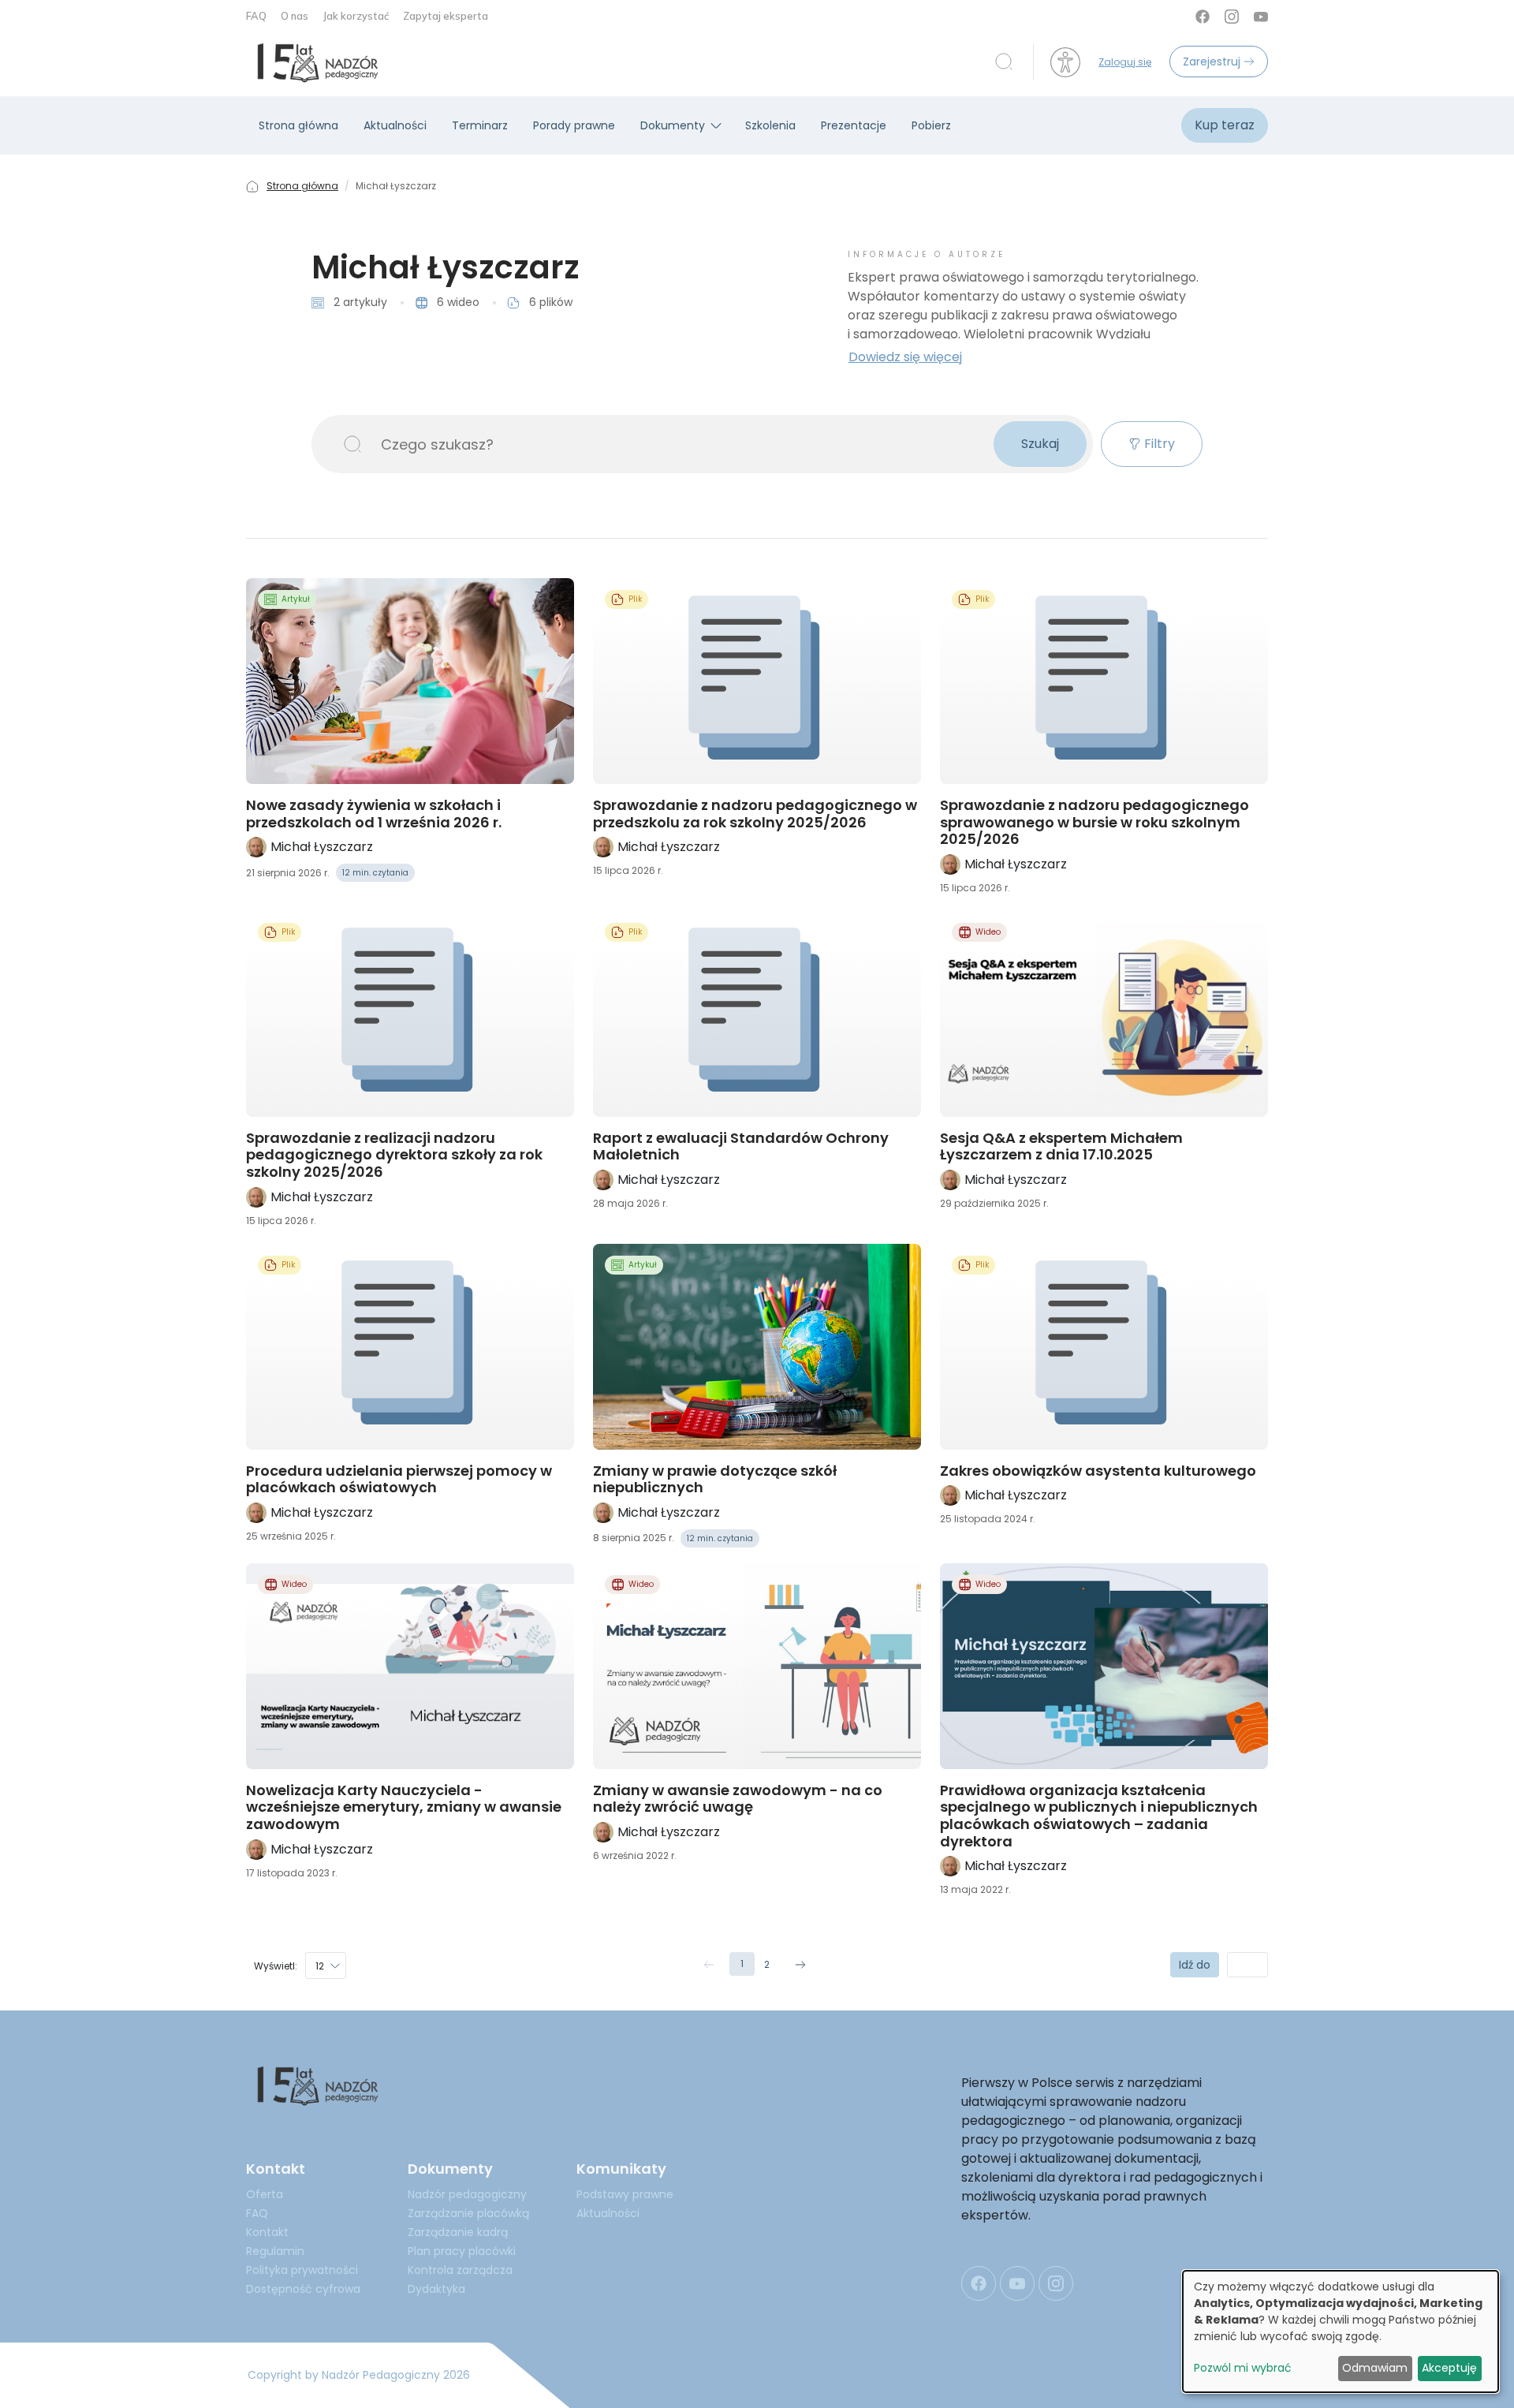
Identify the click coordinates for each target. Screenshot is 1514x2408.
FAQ (257, 16)
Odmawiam (1375, 2368)
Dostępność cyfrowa (303, 2289)
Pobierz (931, 125)
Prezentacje (854, 125)
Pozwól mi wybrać (1243, 2368)
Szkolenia (770, 125)
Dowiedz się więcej (905, 357)
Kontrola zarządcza (460, 2270)
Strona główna (298, 125)
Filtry (1160, 444)
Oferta (265, 2194)
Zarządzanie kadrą (458, 2232)
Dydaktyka (436, 2289)
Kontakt (267, 2232)
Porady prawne (574, 125)
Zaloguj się (1125, 62)
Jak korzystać (357, 16)
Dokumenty (673, 125)
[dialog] (1341, 2331)
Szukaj (1040, 444)
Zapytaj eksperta (446, 16)
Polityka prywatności (302, 2270)
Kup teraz (1225, 125)
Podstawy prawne (625, 2194)
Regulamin (275, 2251)
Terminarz (480, 125)
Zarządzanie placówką (468, 2213)
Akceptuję (1449, 2368)
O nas (296, 16)
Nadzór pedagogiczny (467, 2194)
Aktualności (395, 125)
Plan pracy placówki (462, 2251)
